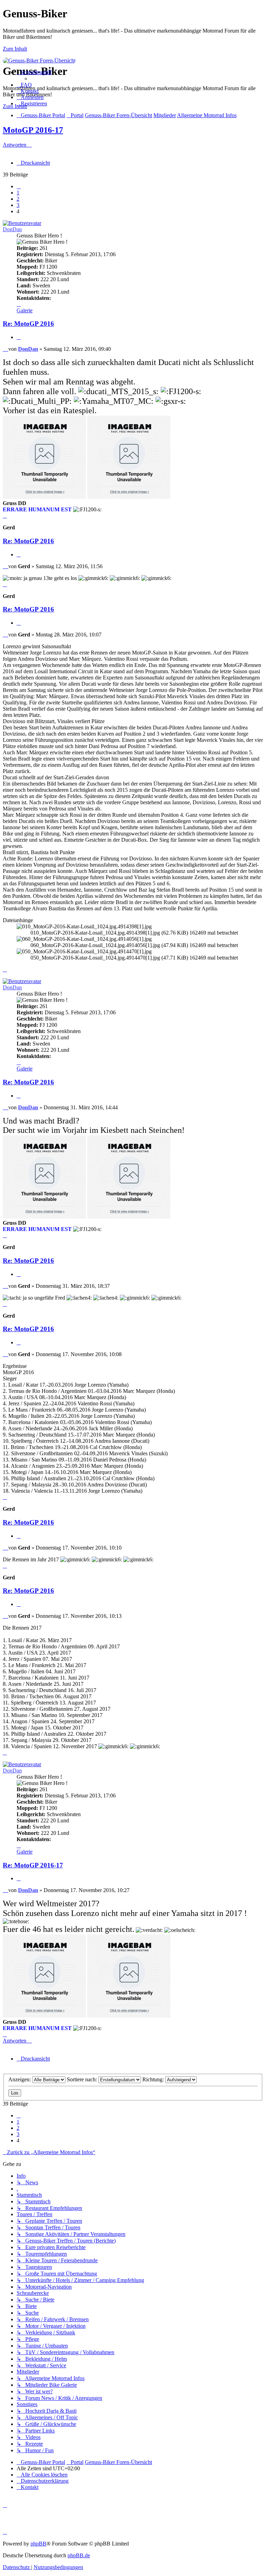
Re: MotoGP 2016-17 (33, 1865)
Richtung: (154, 2079)
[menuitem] (24, 85)
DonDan (12, 229)
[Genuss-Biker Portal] (39, 60)
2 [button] (18, 199)
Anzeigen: (20, 2079)
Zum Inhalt (15, 49)
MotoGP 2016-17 (33, 130)
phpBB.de (79, 2555)
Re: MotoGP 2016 (28, 324)
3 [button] (18, 205)
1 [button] (18, 193)
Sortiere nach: (83, 2079)
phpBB (38, 2544)
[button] (19, 186)
